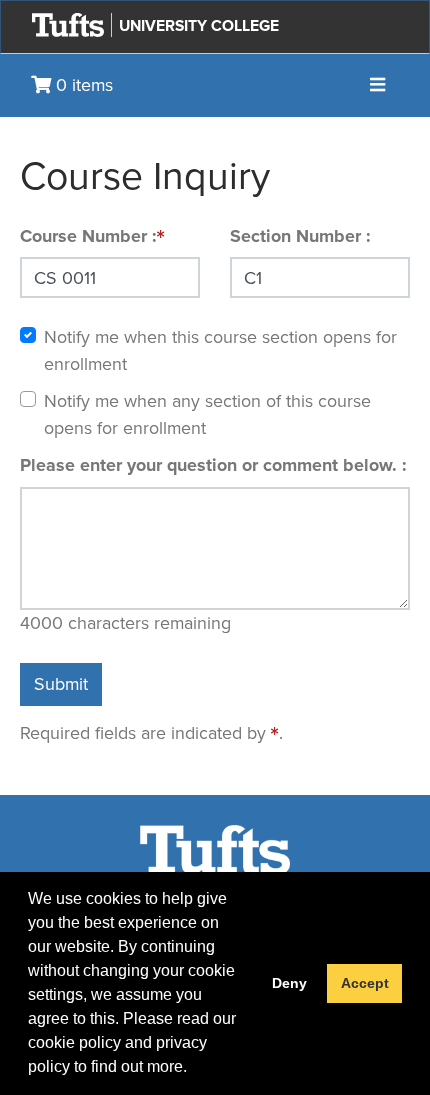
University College (199, 25)
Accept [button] (365, 983)
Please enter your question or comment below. (211, 465)
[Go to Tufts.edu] (68, 25)
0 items (82, 85)
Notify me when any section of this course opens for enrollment (207, 414)
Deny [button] (289, 983)
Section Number (298, 236)
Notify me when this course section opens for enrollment (220, 350)
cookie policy (74, 1042)
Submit (61, 684)
